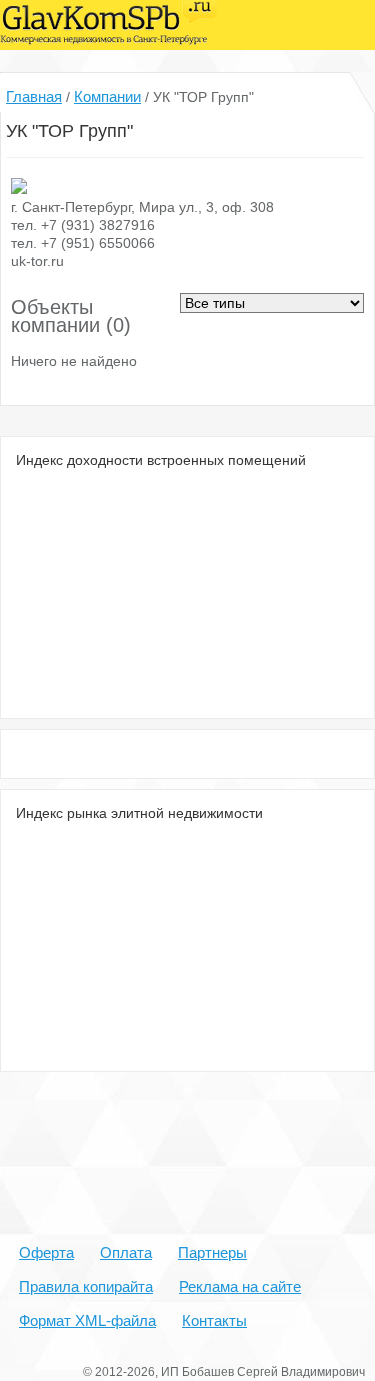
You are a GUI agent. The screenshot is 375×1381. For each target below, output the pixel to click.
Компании (107, 96)
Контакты (214, 1320)
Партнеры (212, 1252)
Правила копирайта (86, 1286)
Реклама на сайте (240, 1286)
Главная (34, 96)
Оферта (46, 1252)
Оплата (126, 1252)
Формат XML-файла (87, 1320)
